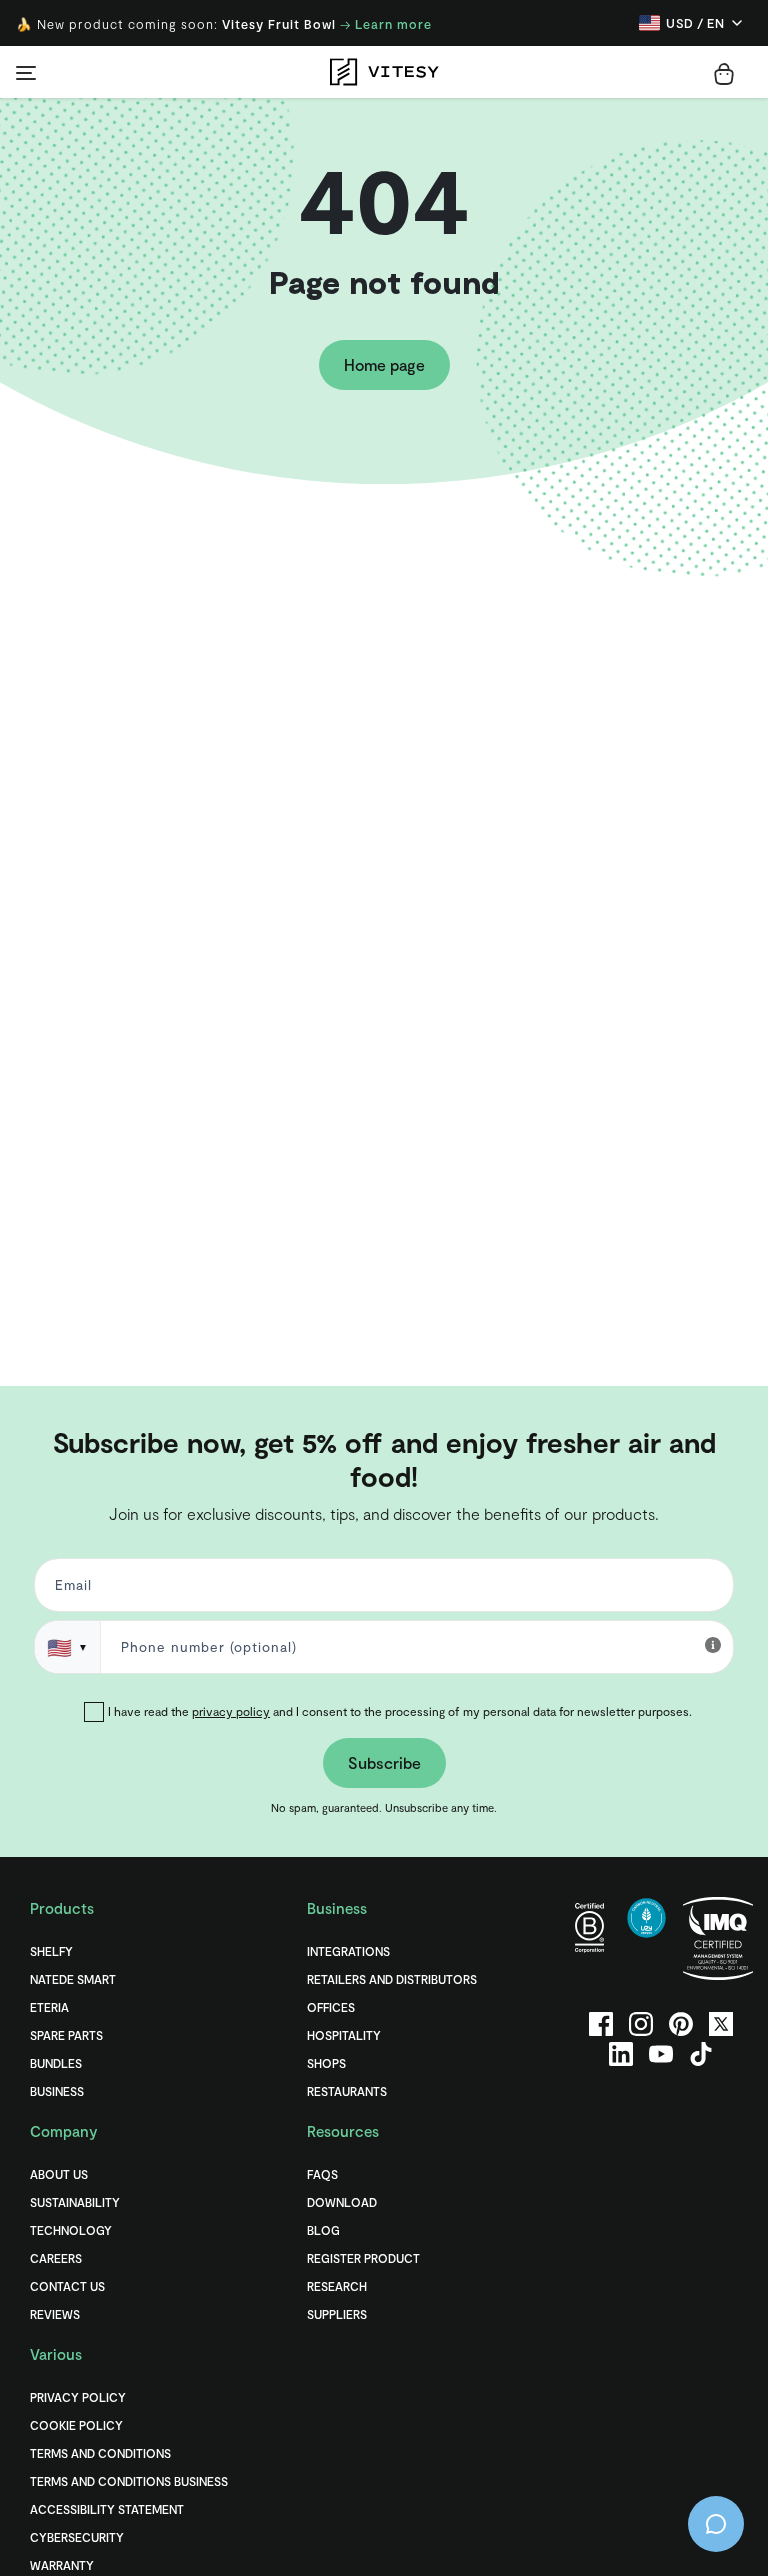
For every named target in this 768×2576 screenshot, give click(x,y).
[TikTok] (701, 2054)
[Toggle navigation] (26, 72)
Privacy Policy (78, 2397)
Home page (384, 364)
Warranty (62, 2565)
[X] (721, 2024)
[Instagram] (641, 2024)
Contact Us (67, 2286)
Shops (326, 2063)
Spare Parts (66, 2035)
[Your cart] (724, 74)
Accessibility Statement (107, 2509)
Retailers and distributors (392, 1979)
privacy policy (231, 1711)
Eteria (49, 2007)
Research (337, 2286)
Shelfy (51, 1951)
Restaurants (347, 2091)
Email (70, 1589)
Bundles (56, 2063)
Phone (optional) (79, 1420)
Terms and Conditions (100, 2453)
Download (342, 2202)
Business (57, 2091)
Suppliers (337, 2314)
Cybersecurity (77, 2537)
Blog (323, 2230)
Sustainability (75, 2202)
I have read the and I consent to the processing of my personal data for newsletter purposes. (400, 1711)
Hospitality (344, 2035)
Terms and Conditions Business (129, 2481)
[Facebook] (601, 2024)
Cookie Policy (76, 2425)
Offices (331, 2007)
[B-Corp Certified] (589, 1938)
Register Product (363, 2258)
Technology (71, 2230)
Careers (56, 2258)
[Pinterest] (681, 2024)
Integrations (348, 1951)
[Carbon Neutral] (646, 1938)
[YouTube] (661, 2054)
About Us (59, 2174)
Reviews (55, 2314)
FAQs (322, 2174)
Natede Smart (73, 1979)
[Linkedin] (621, 2054)
